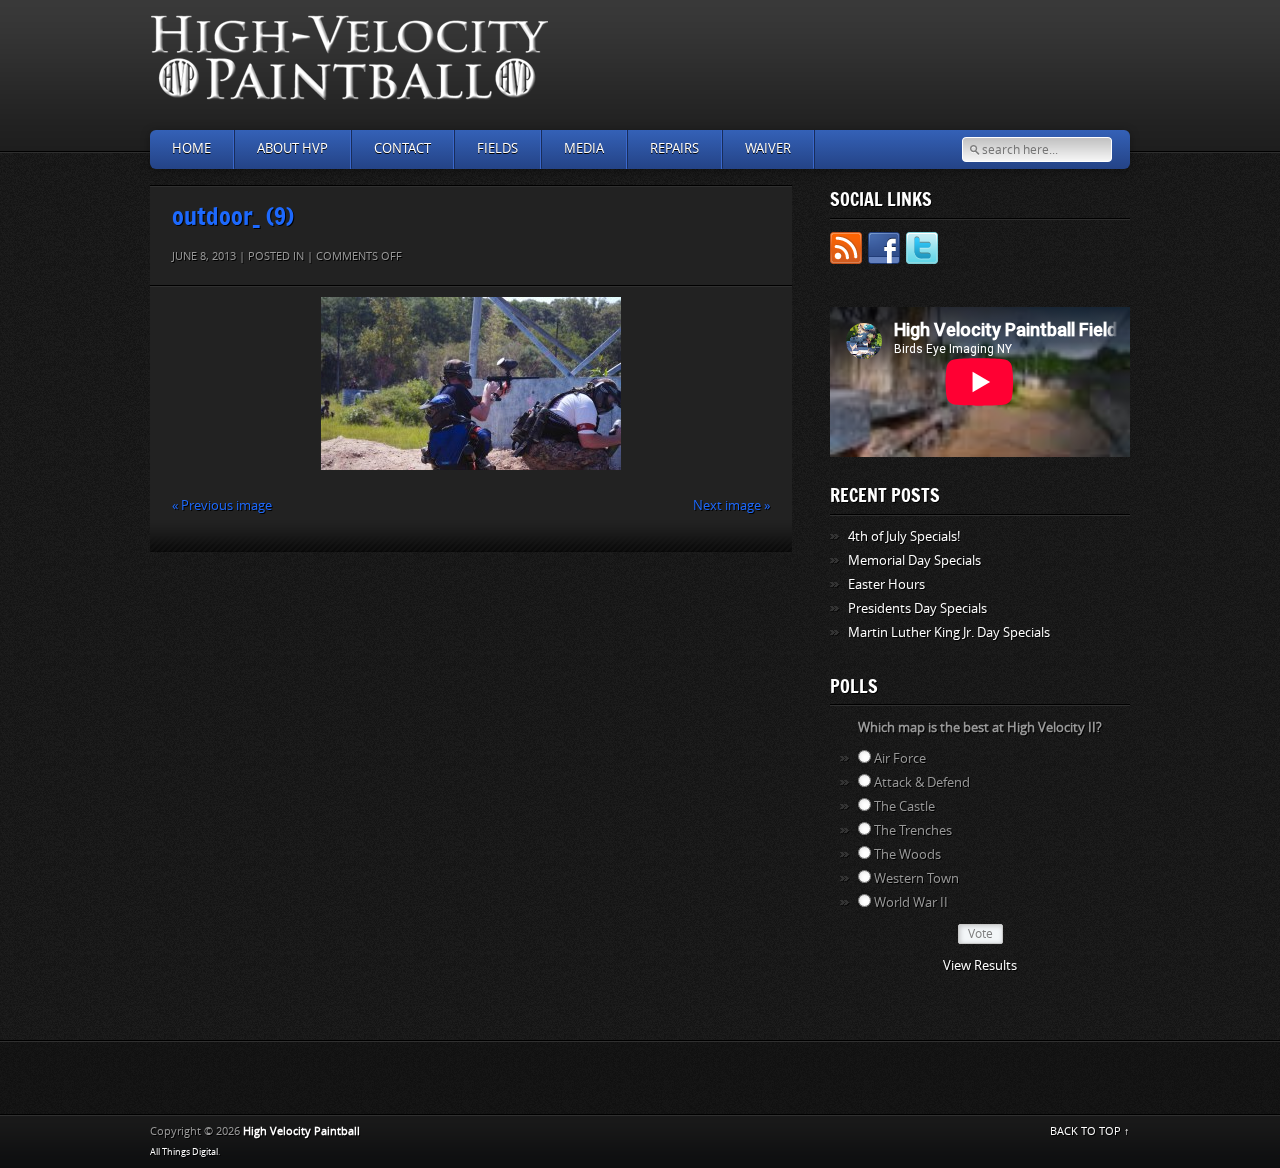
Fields (497, 148)
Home (191, 148)
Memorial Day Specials (914, 560)
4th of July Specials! (904, 536)
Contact (402, 148)
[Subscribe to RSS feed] (846, 251)
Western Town (916, 878)
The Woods (907, 854)
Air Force (900, 758)
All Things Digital (184, 1152)
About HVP (292, 148)
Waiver (768, 148)
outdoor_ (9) (233, 215)
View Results (980, 965)
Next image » (731, 505)
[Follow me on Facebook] (884, 251)
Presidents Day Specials (917, 608)
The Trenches (913, 830)
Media (584, 148)
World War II (911, 902)
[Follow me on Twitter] (922, 251)
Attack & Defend (922, 782)
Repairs (674, 148)
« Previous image (222, 505)
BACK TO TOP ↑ (1090, 1131)
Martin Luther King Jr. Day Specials (949, 632)
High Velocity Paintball (301, 1131)
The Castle (904, 806)
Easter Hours (886, 584)
